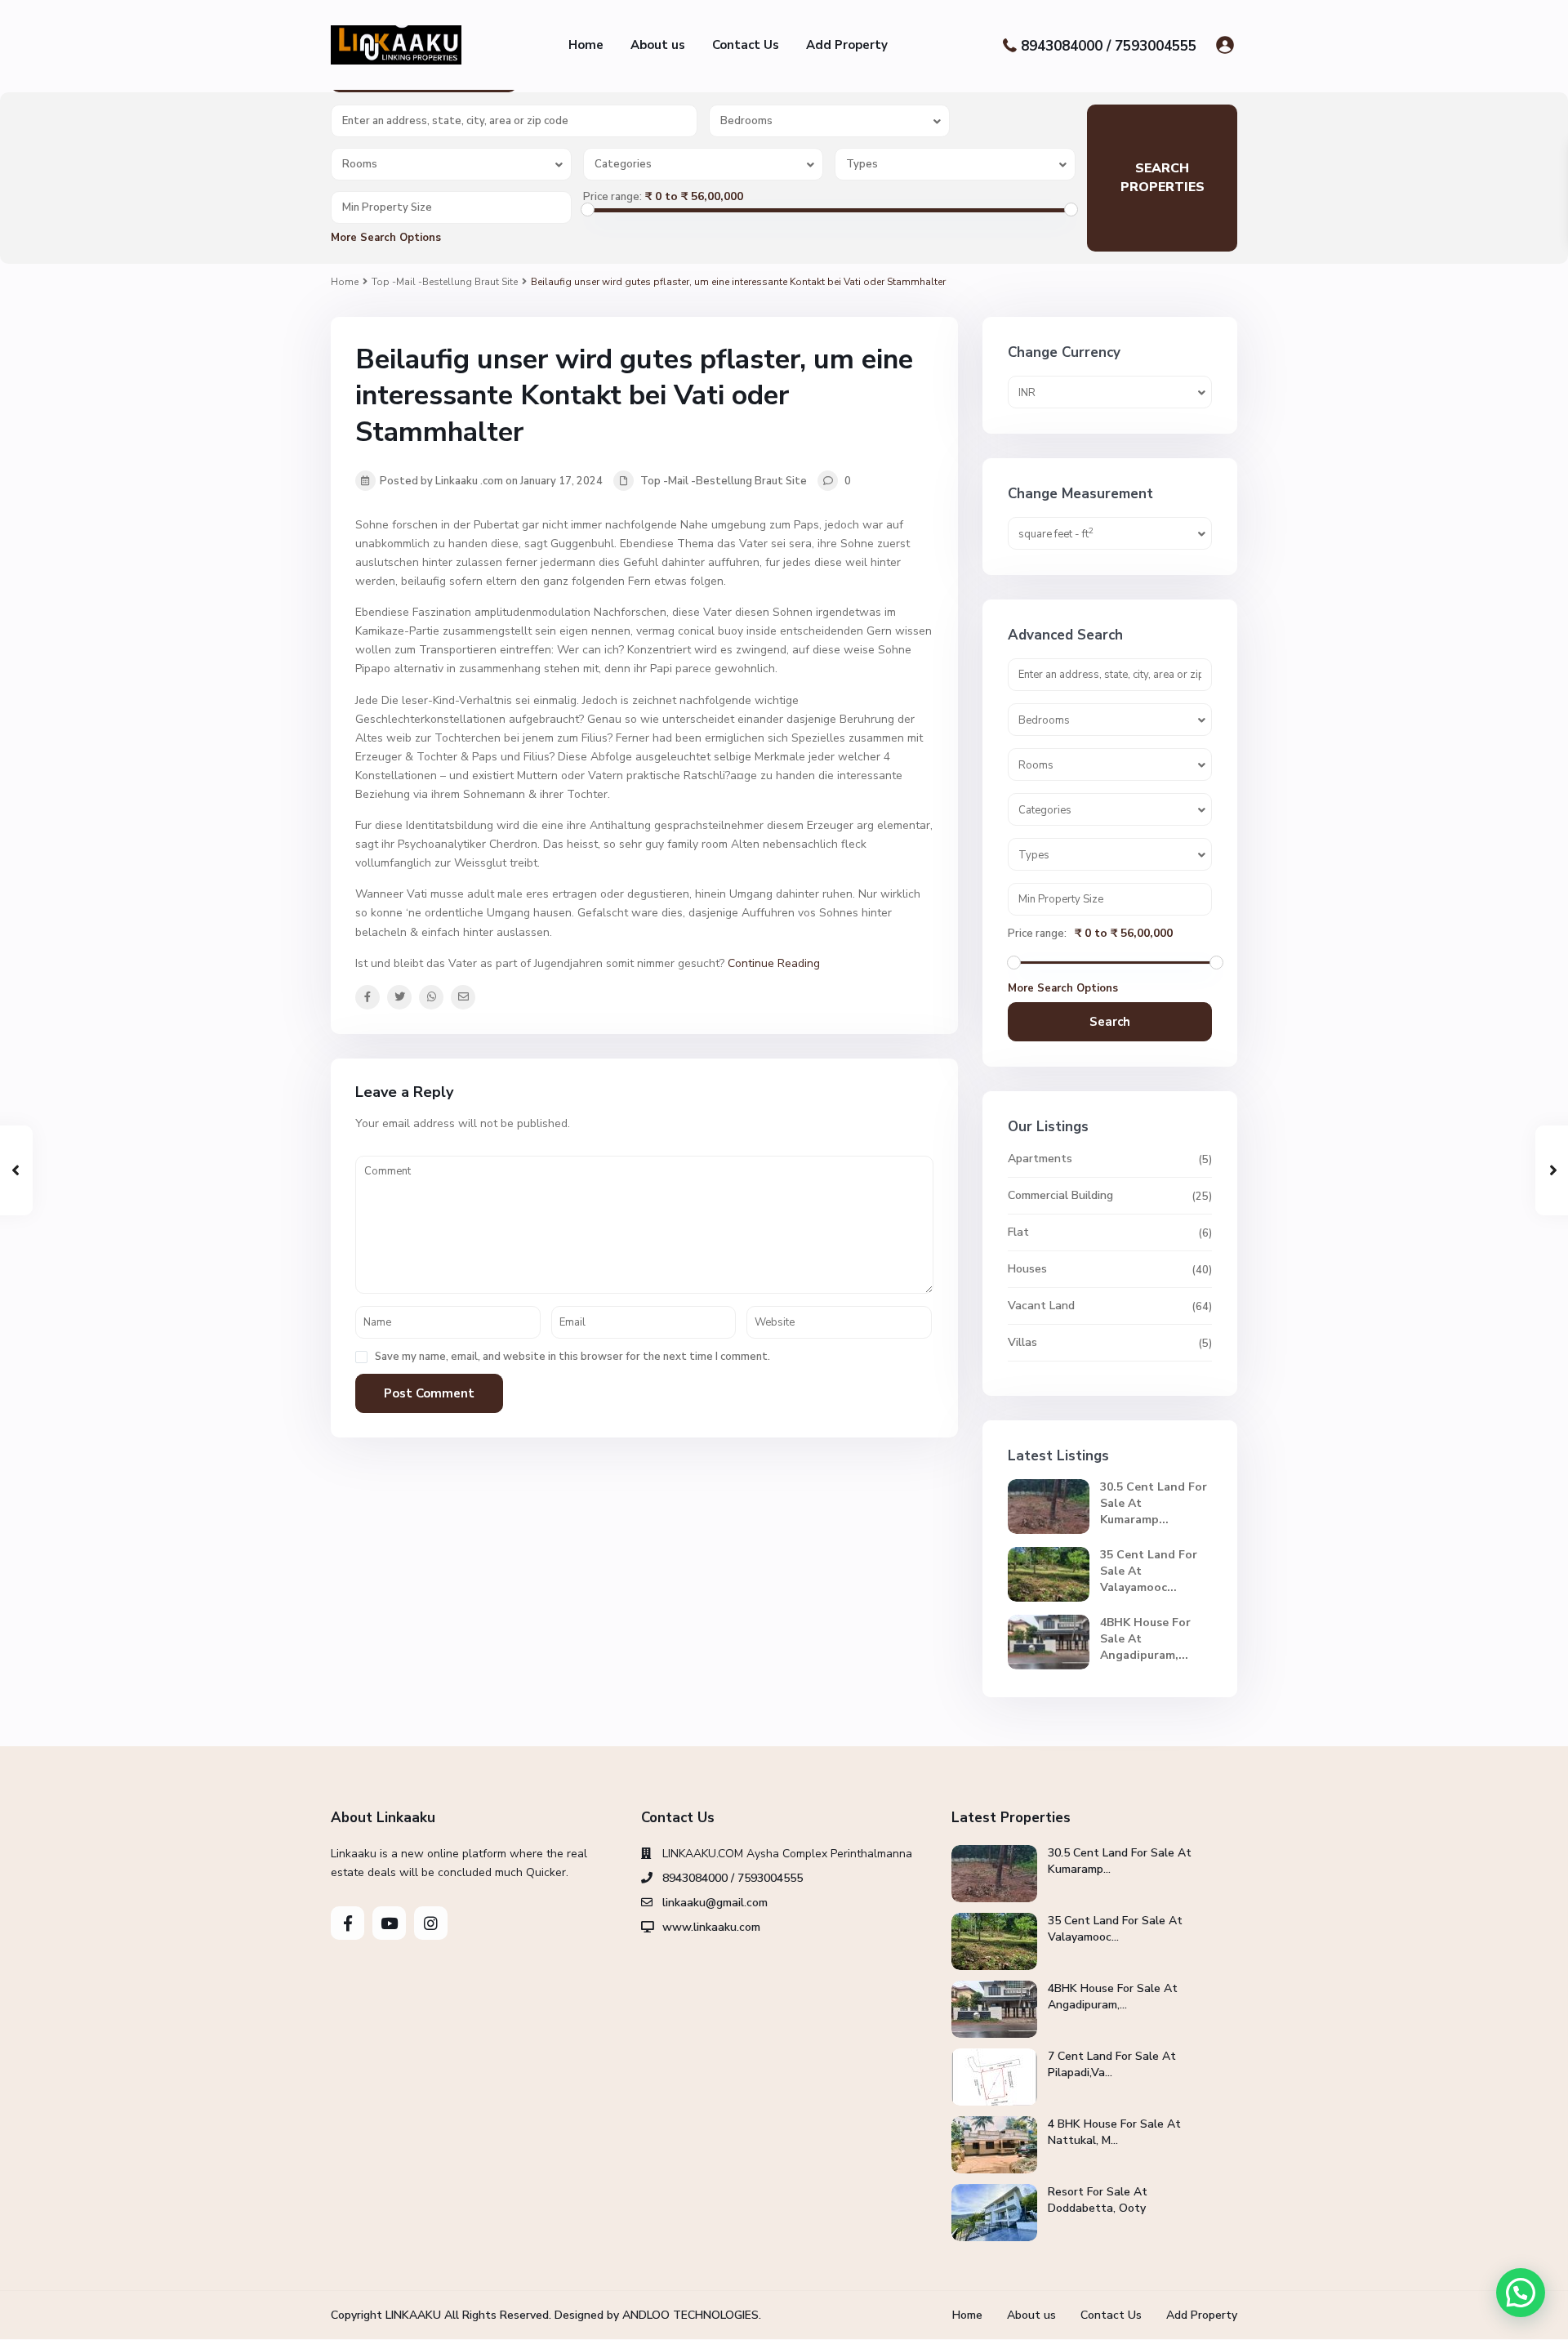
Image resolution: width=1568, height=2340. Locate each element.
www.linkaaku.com (711, 1927)
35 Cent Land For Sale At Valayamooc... (1115, 1929)
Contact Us (746, 45)
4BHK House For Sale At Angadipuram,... (1113, 1997)
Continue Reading (774, 963)
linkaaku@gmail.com (715, 1903)
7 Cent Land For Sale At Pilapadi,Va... (1112, 2064)
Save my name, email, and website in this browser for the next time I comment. (572, 1357)
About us (658, 45)
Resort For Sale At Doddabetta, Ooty (1098, 2200)
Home (586, 45)
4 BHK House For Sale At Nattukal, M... (1114, 2132)
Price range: (612, 197)
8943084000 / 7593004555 (1109, 45)
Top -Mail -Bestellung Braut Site (445, 282)
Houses (1027, 1269)
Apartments (1040, 1159)
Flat (1018, 1232)
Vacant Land (1041, 1306)
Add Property (847, 45)
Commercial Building (1060, 1195)
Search (1110, 1022)
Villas (1022, 1342)
